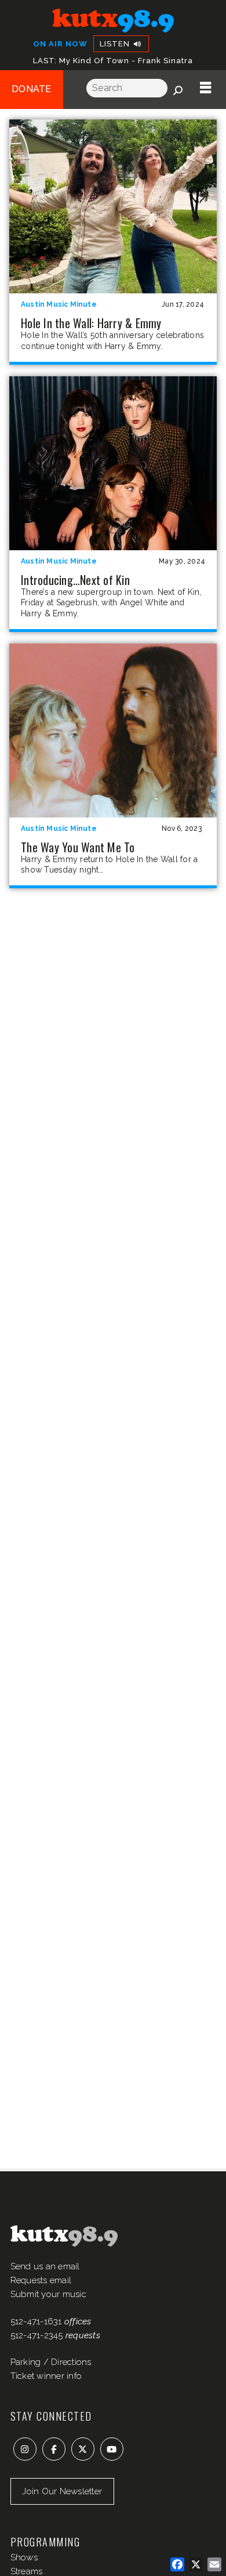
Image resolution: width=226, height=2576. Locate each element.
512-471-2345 (37, 2335)
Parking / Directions (51, 2362)
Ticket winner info (46, 2376)
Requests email (41, 2280)
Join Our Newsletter (62, 2491)
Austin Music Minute (59, 304)
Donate (32, 89)
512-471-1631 (36, 2321)
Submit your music (48, 2294)
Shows (24, 2557)
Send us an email (45, 2266)
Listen (116, 44)
